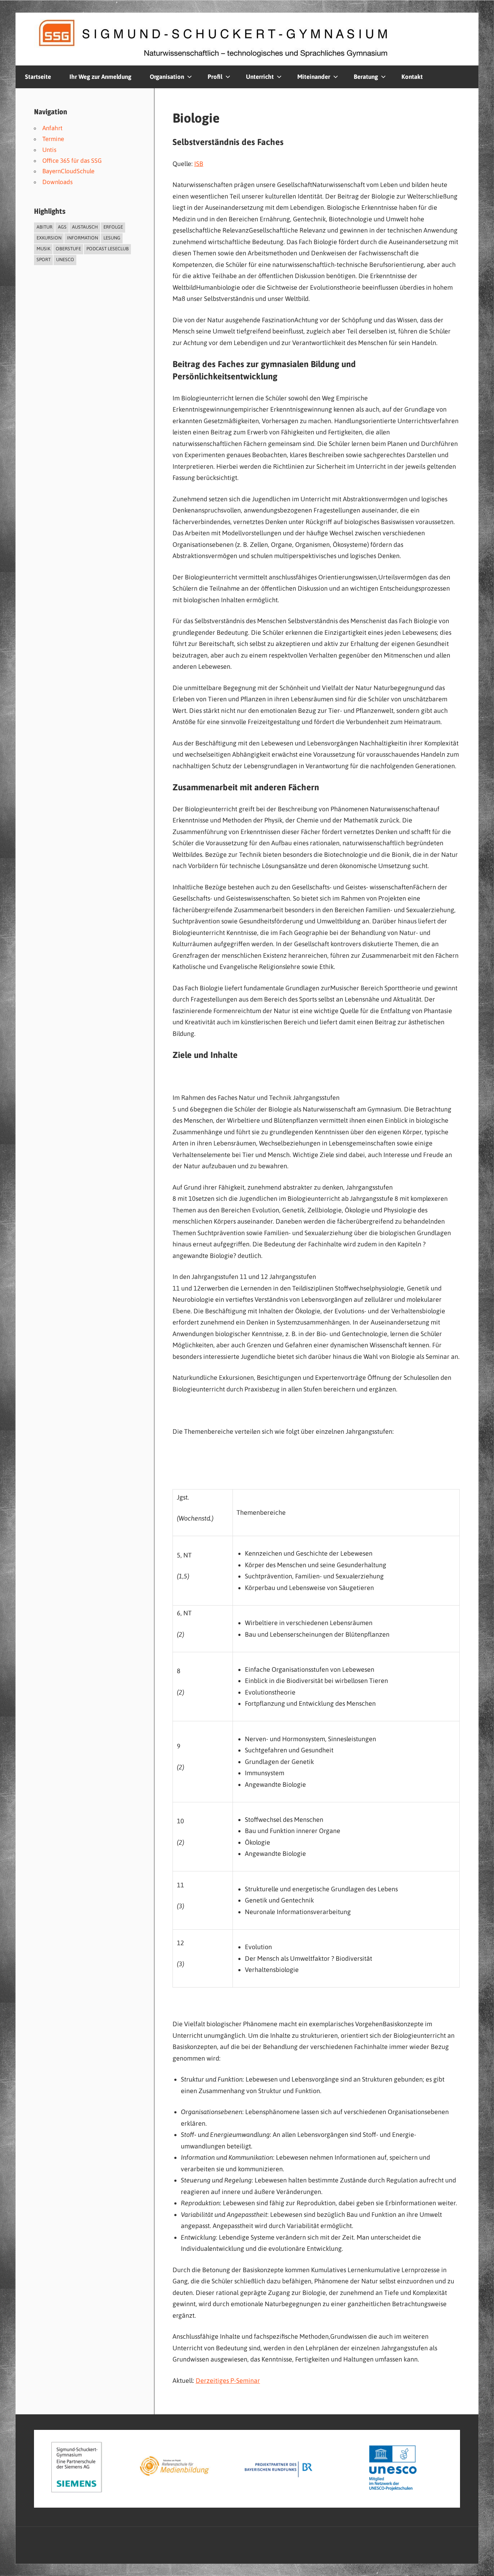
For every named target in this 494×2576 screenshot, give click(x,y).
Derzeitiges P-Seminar (228, 2381)
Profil (215, 77)
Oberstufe (68, 249)
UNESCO (65, 260)
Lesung (112, 238)
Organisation (167, 77)
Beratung (366, 77)
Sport (44, 260)
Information (82, 238)
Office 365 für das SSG (72, 161)
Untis (49, 150)
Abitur (44, 227)
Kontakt (412, 77)
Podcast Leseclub (108, 249)
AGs (62, 227)
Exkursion (49, 238)
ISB (199, 164)
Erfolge (113, 227)
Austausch (85, 227)
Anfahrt (52, 128)
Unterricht (260, 77)
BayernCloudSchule (68, 171)
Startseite (38, 77)
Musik (43, 249)
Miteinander (314, 77)
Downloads (58, 182)
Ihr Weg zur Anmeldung (100, 77)
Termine (53, 139)
